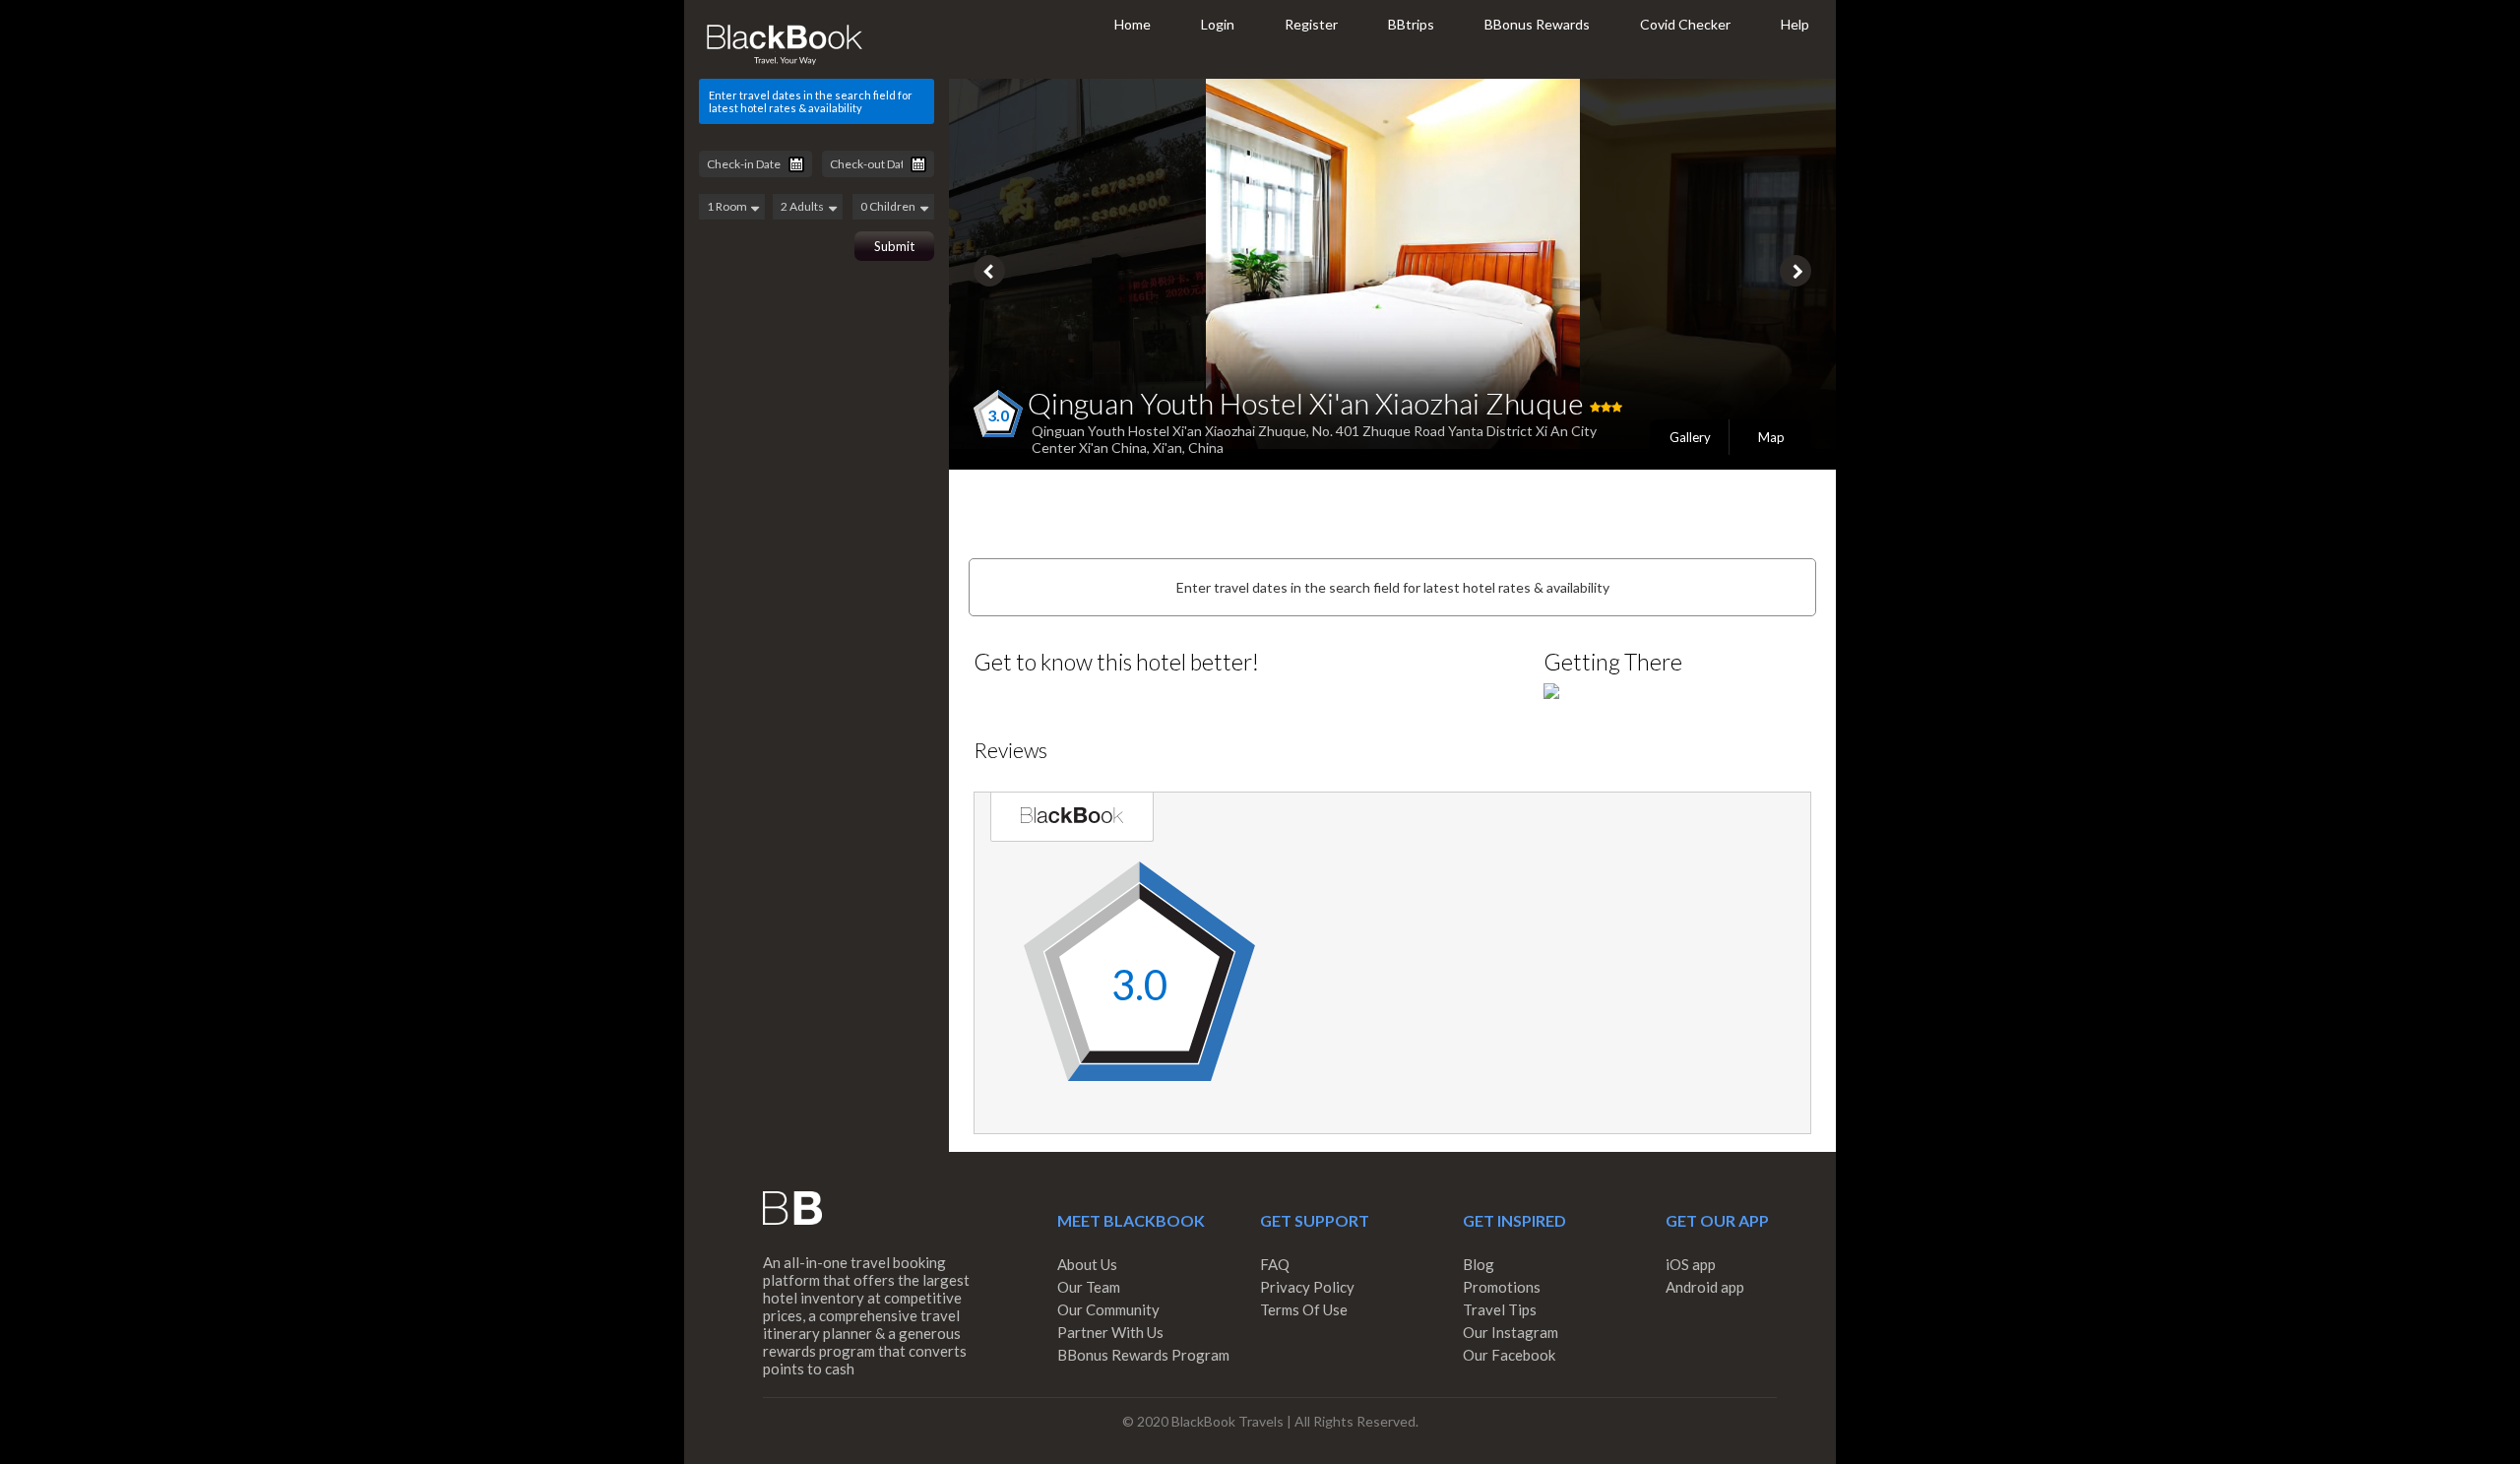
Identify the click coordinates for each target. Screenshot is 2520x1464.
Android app (1705, 1287)
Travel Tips (1500, 1309)
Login (1218, 24)
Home (1133, 24)
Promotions (1502, 1287)
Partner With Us (1110, 1332)
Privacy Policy (1307, 1287)
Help (1795, 24)
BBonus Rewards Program (1143, 1355)
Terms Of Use (1304, 1309)
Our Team (1089, 1287)
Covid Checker (1685, 24)
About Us (1087, 1264)
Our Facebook (1509, 1355)
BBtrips (1411, 24)
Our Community (1108, 1309)
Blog (1479, 1264)
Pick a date (796, 164)
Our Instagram (1511, 1332)
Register (1311, 24)
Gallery (1690, 437)
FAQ (1275, 1264)
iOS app (1691, 1264)
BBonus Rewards (1537, 24)
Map (1771, 437)
